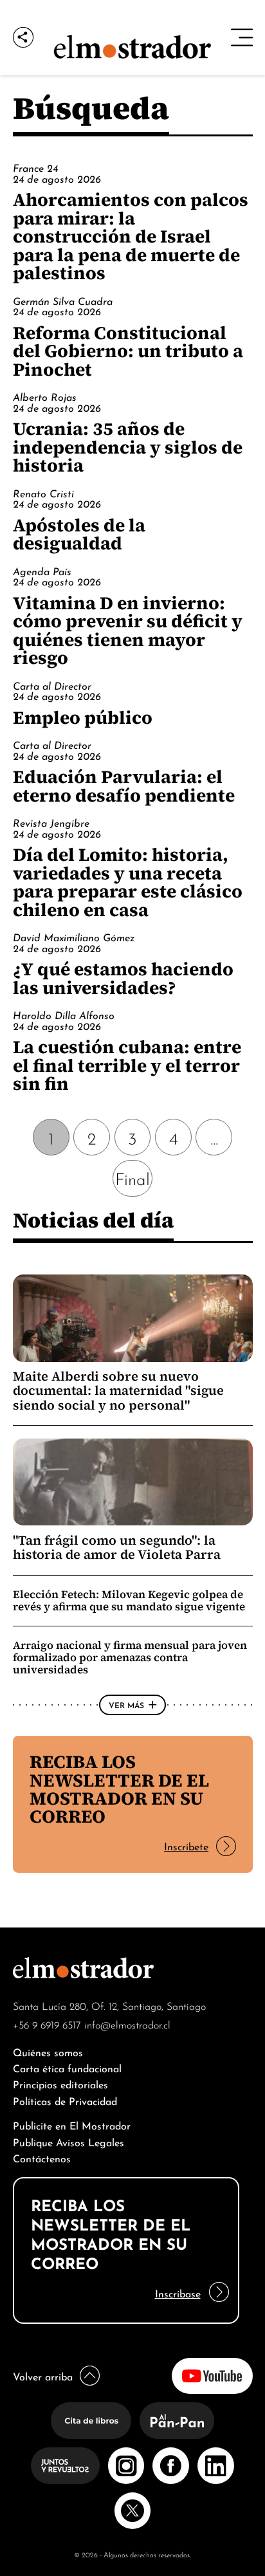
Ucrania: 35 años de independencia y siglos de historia (128, 447)
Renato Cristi (43, 493)
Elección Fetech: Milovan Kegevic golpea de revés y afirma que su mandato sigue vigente (129, 1600)
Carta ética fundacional (67, 2067)
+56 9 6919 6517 (47, 2024)
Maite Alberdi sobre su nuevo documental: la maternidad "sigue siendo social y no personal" (118, 1391)
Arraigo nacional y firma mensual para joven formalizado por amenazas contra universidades (130, 1657)
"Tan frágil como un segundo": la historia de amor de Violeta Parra (117, 1547)
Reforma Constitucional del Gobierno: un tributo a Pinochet (128, 351)
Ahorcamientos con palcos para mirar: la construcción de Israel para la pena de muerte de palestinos (131, 236)
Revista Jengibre (51, 822)
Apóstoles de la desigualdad (79, 534)
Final (132, 1178)
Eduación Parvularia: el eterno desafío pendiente (124, 786)
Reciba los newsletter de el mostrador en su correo (119, 1789)
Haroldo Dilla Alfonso (64, 1015)
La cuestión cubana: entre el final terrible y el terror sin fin (127, 1065)
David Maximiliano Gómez (74, 937)
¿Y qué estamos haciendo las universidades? (123, 978)
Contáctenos (42, 2157)
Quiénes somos (48, 2051)
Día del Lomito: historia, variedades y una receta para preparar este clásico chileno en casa (128, 882)
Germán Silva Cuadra (63, 300)
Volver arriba (43, 2376)
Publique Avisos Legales (69, 2141)
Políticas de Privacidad (65, 2100)
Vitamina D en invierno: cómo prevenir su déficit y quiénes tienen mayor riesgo (128, 630)
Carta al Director (52, 685)
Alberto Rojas (45, 396)
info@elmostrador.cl (127, 2024)
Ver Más (126, 1704)
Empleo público (83, 717)
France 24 (35, 167)
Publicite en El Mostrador (72, 2125)
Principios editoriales (60, 2084)
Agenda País (42, 571)
